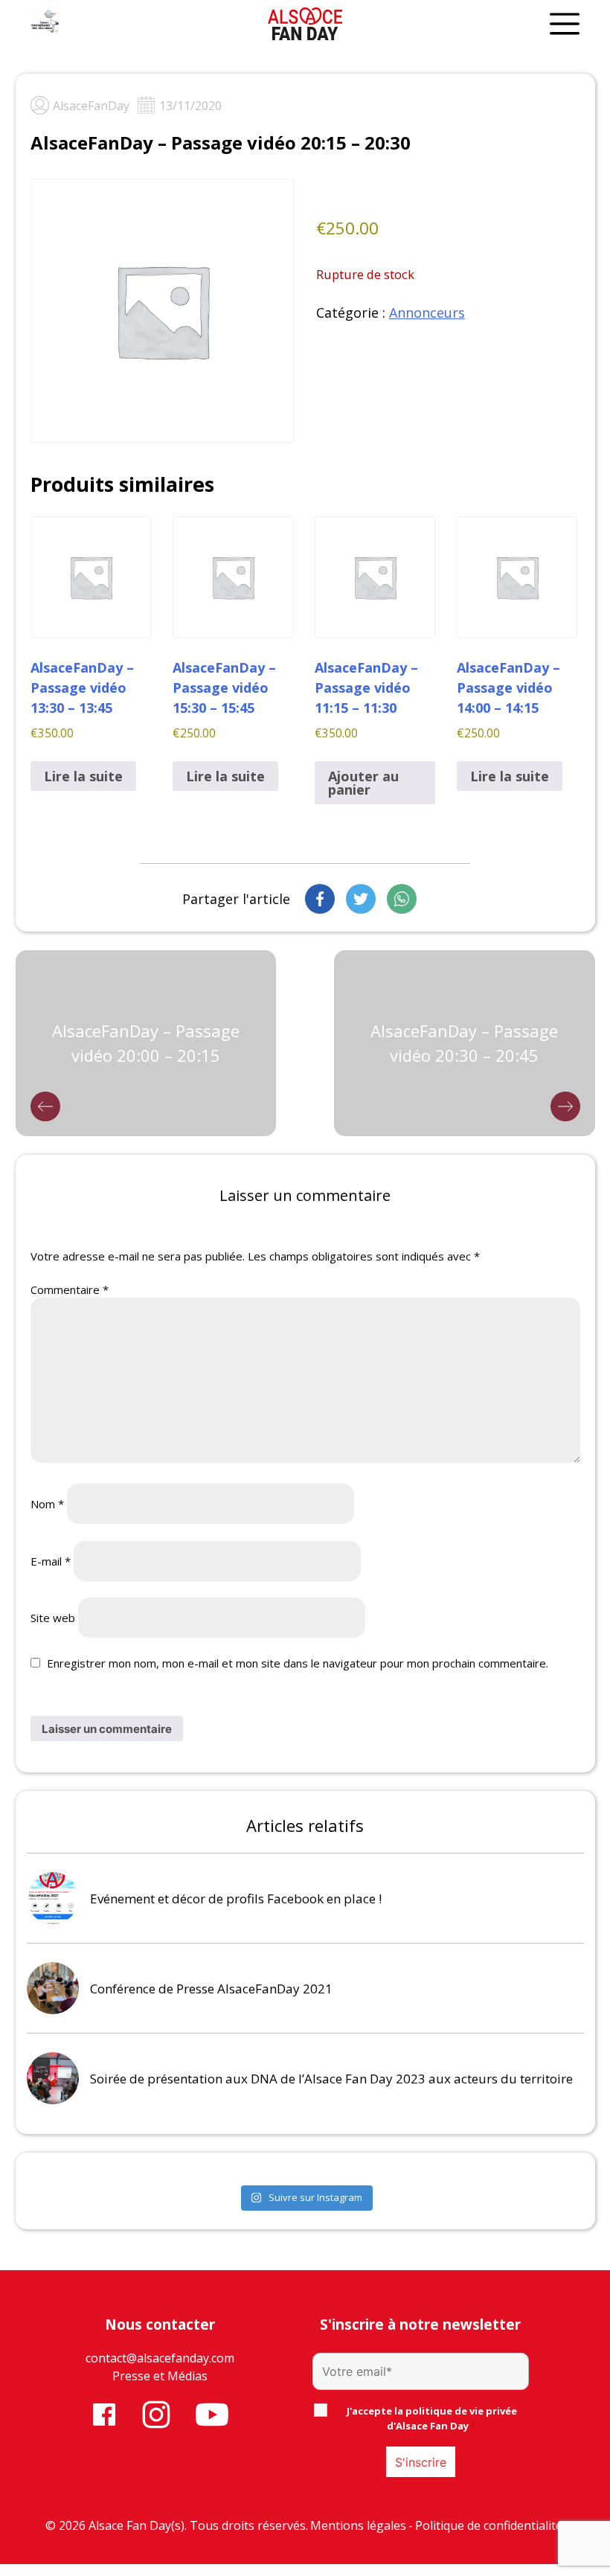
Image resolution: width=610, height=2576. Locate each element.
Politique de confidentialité (489, 2525)
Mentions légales (358, 2525)
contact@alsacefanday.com (160, 2358)
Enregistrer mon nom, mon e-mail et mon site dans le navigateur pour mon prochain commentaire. (298, 1663)
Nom (47, 1504)
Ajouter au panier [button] (363, 783)
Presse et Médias (160, 2376)
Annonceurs (427, 313)
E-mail (51, 1561)
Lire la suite (83, 776)
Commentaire (70, 1289)
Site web (53, 1618)
